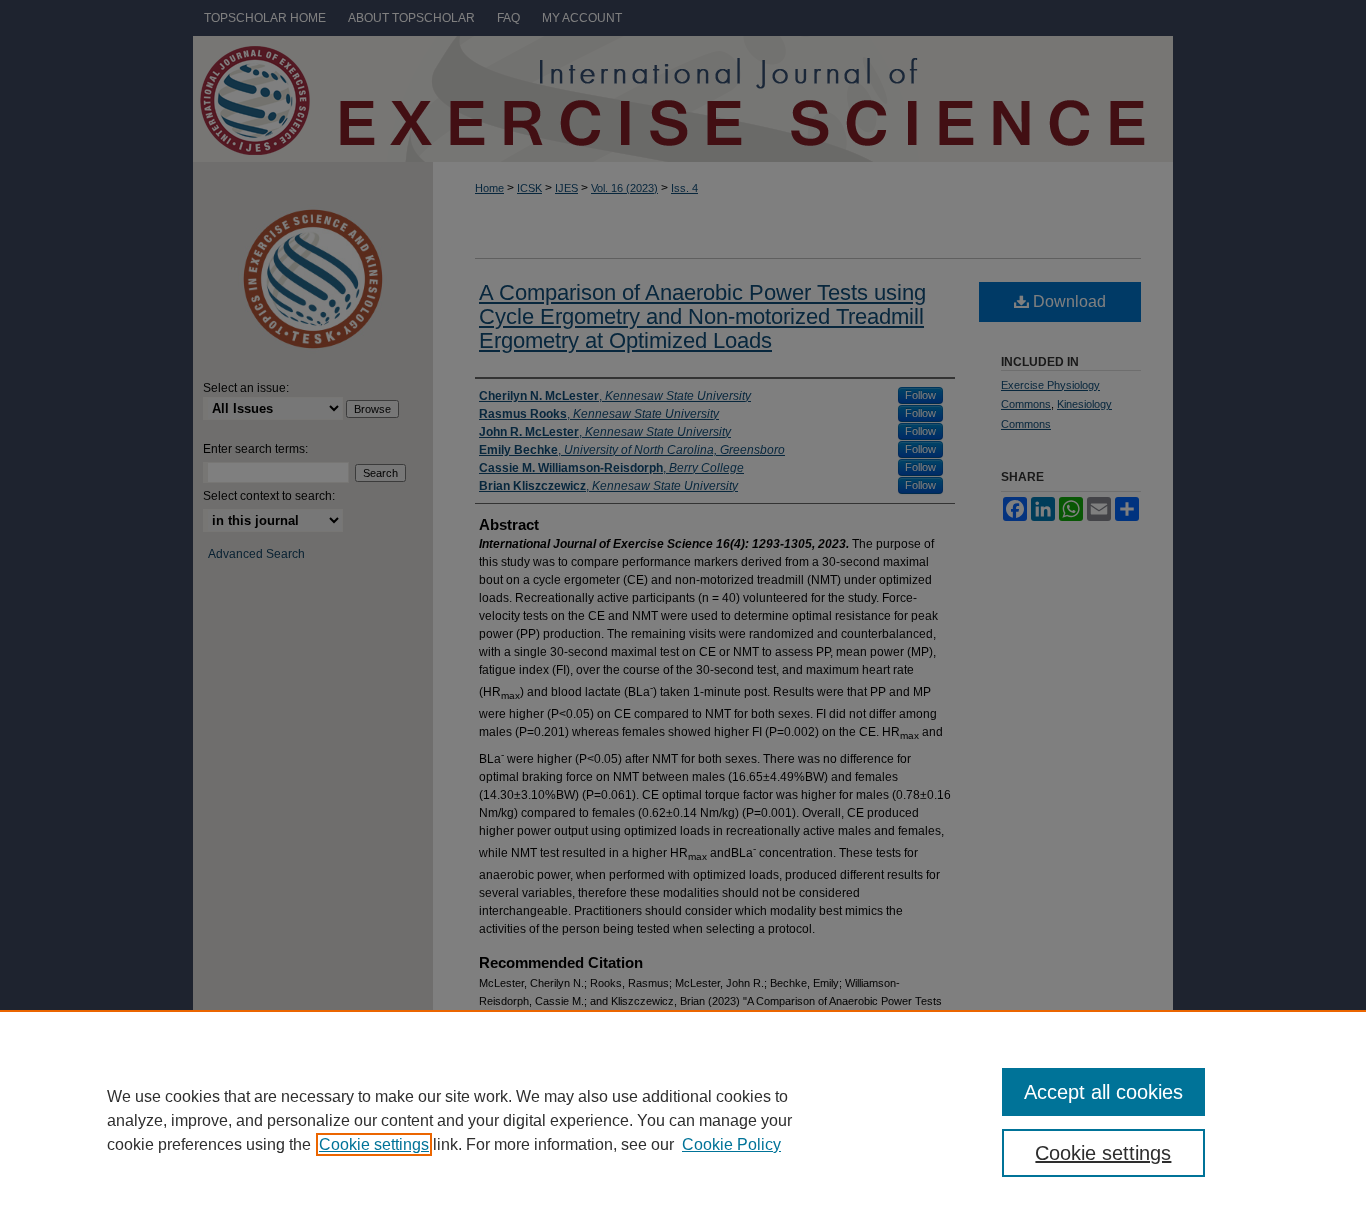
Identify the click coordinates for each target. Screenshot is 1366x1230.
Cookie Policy (731, 1144)
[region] (683, 1120)
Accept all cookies (1103, 1092)
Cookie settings (374, 1144)
